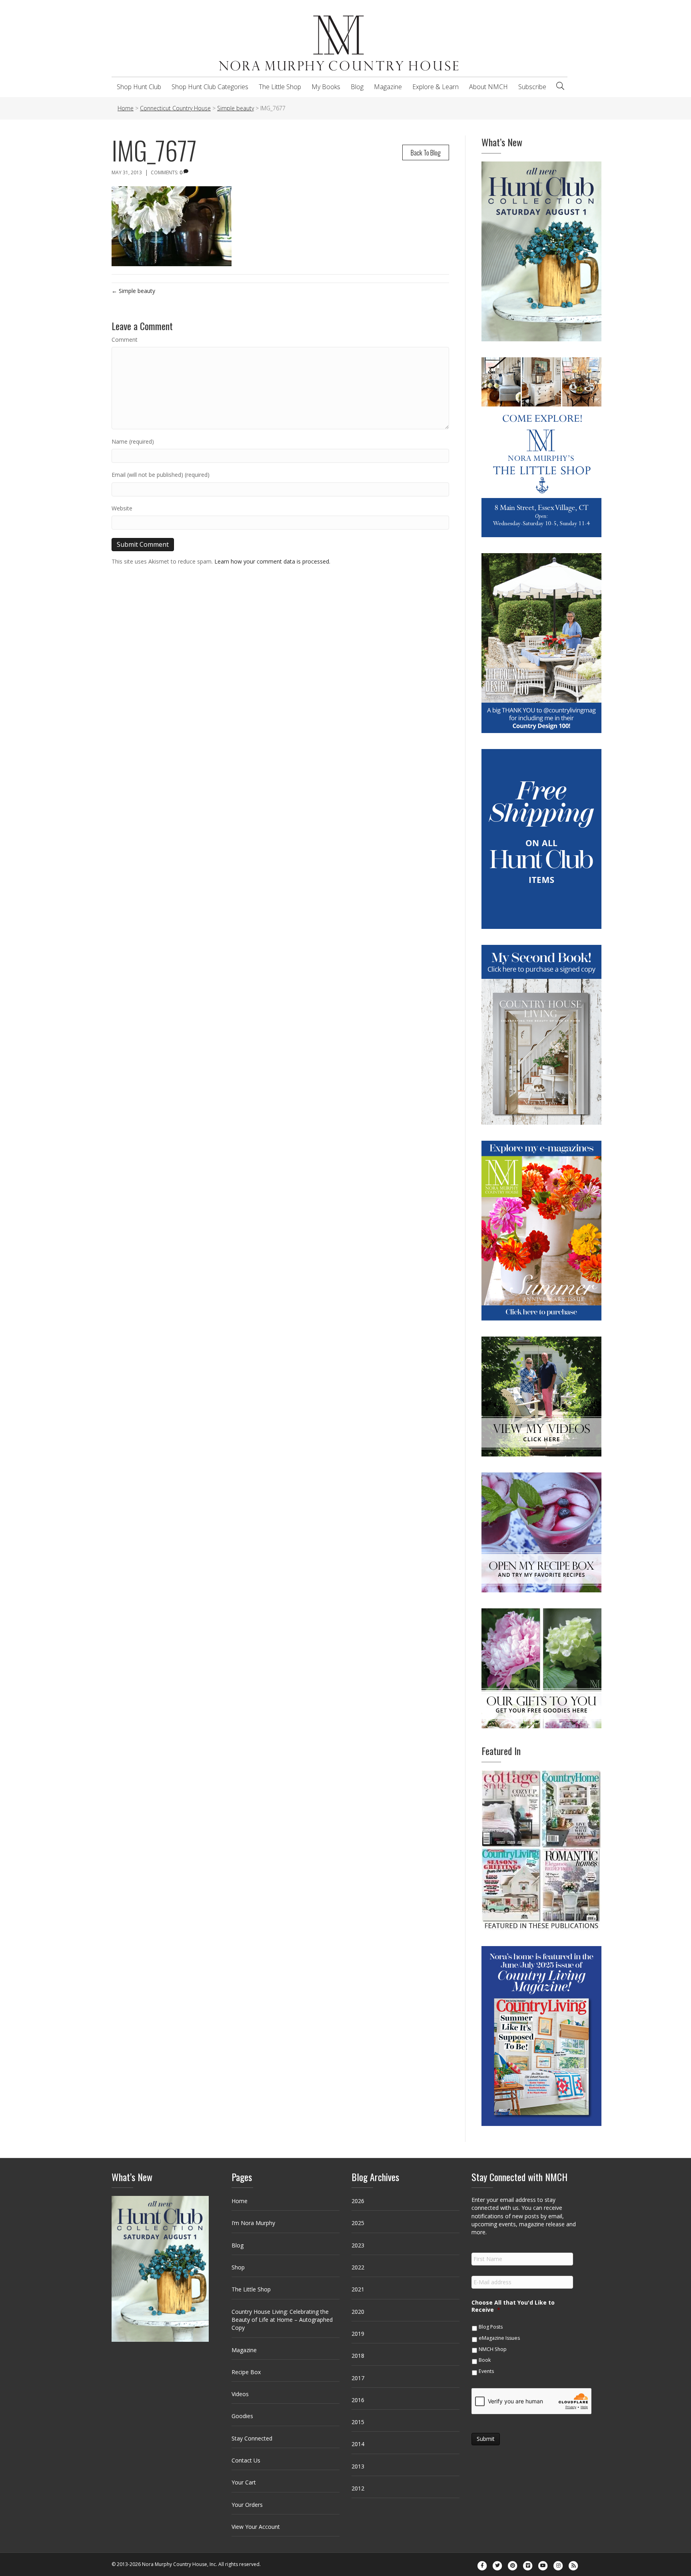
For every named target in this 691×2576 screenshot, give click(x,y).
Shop (238, 2267)
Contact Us (246, 2460)
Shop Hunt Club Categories (210, 87)
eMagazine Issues (499, 2338)
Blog (357, 87)
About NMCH (488, 87)
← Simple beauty (133, 291)
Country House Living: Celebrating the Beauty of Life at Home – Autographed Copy (282, 2320)
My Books (326, 87)
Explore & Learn (435, 87)
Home (240, 2201)
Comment (125, 340)
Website (122, 508)
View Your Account (256, 2527)
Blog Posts (491, 2327)
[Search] (560, 86)
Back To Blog (426, 152)
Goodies (242, 2416)
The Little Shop (280, 87)
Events (486, 2371)
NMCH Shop (493, 2349)
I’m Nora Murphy (253, 2223)
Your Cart (244, 2482)
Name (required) (133, 441)
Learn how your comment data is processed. (272, 561)
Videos (240, 2394)
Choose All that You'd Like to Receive (513, 2306)
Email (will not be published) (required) (161, 475)
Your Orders (247, 2505)
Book (485, 2360)
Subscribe (532, 87)
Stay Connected (252, 2438)
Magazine (388, 87)
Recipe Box (246, 2372)
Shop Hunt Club (139, 87)
